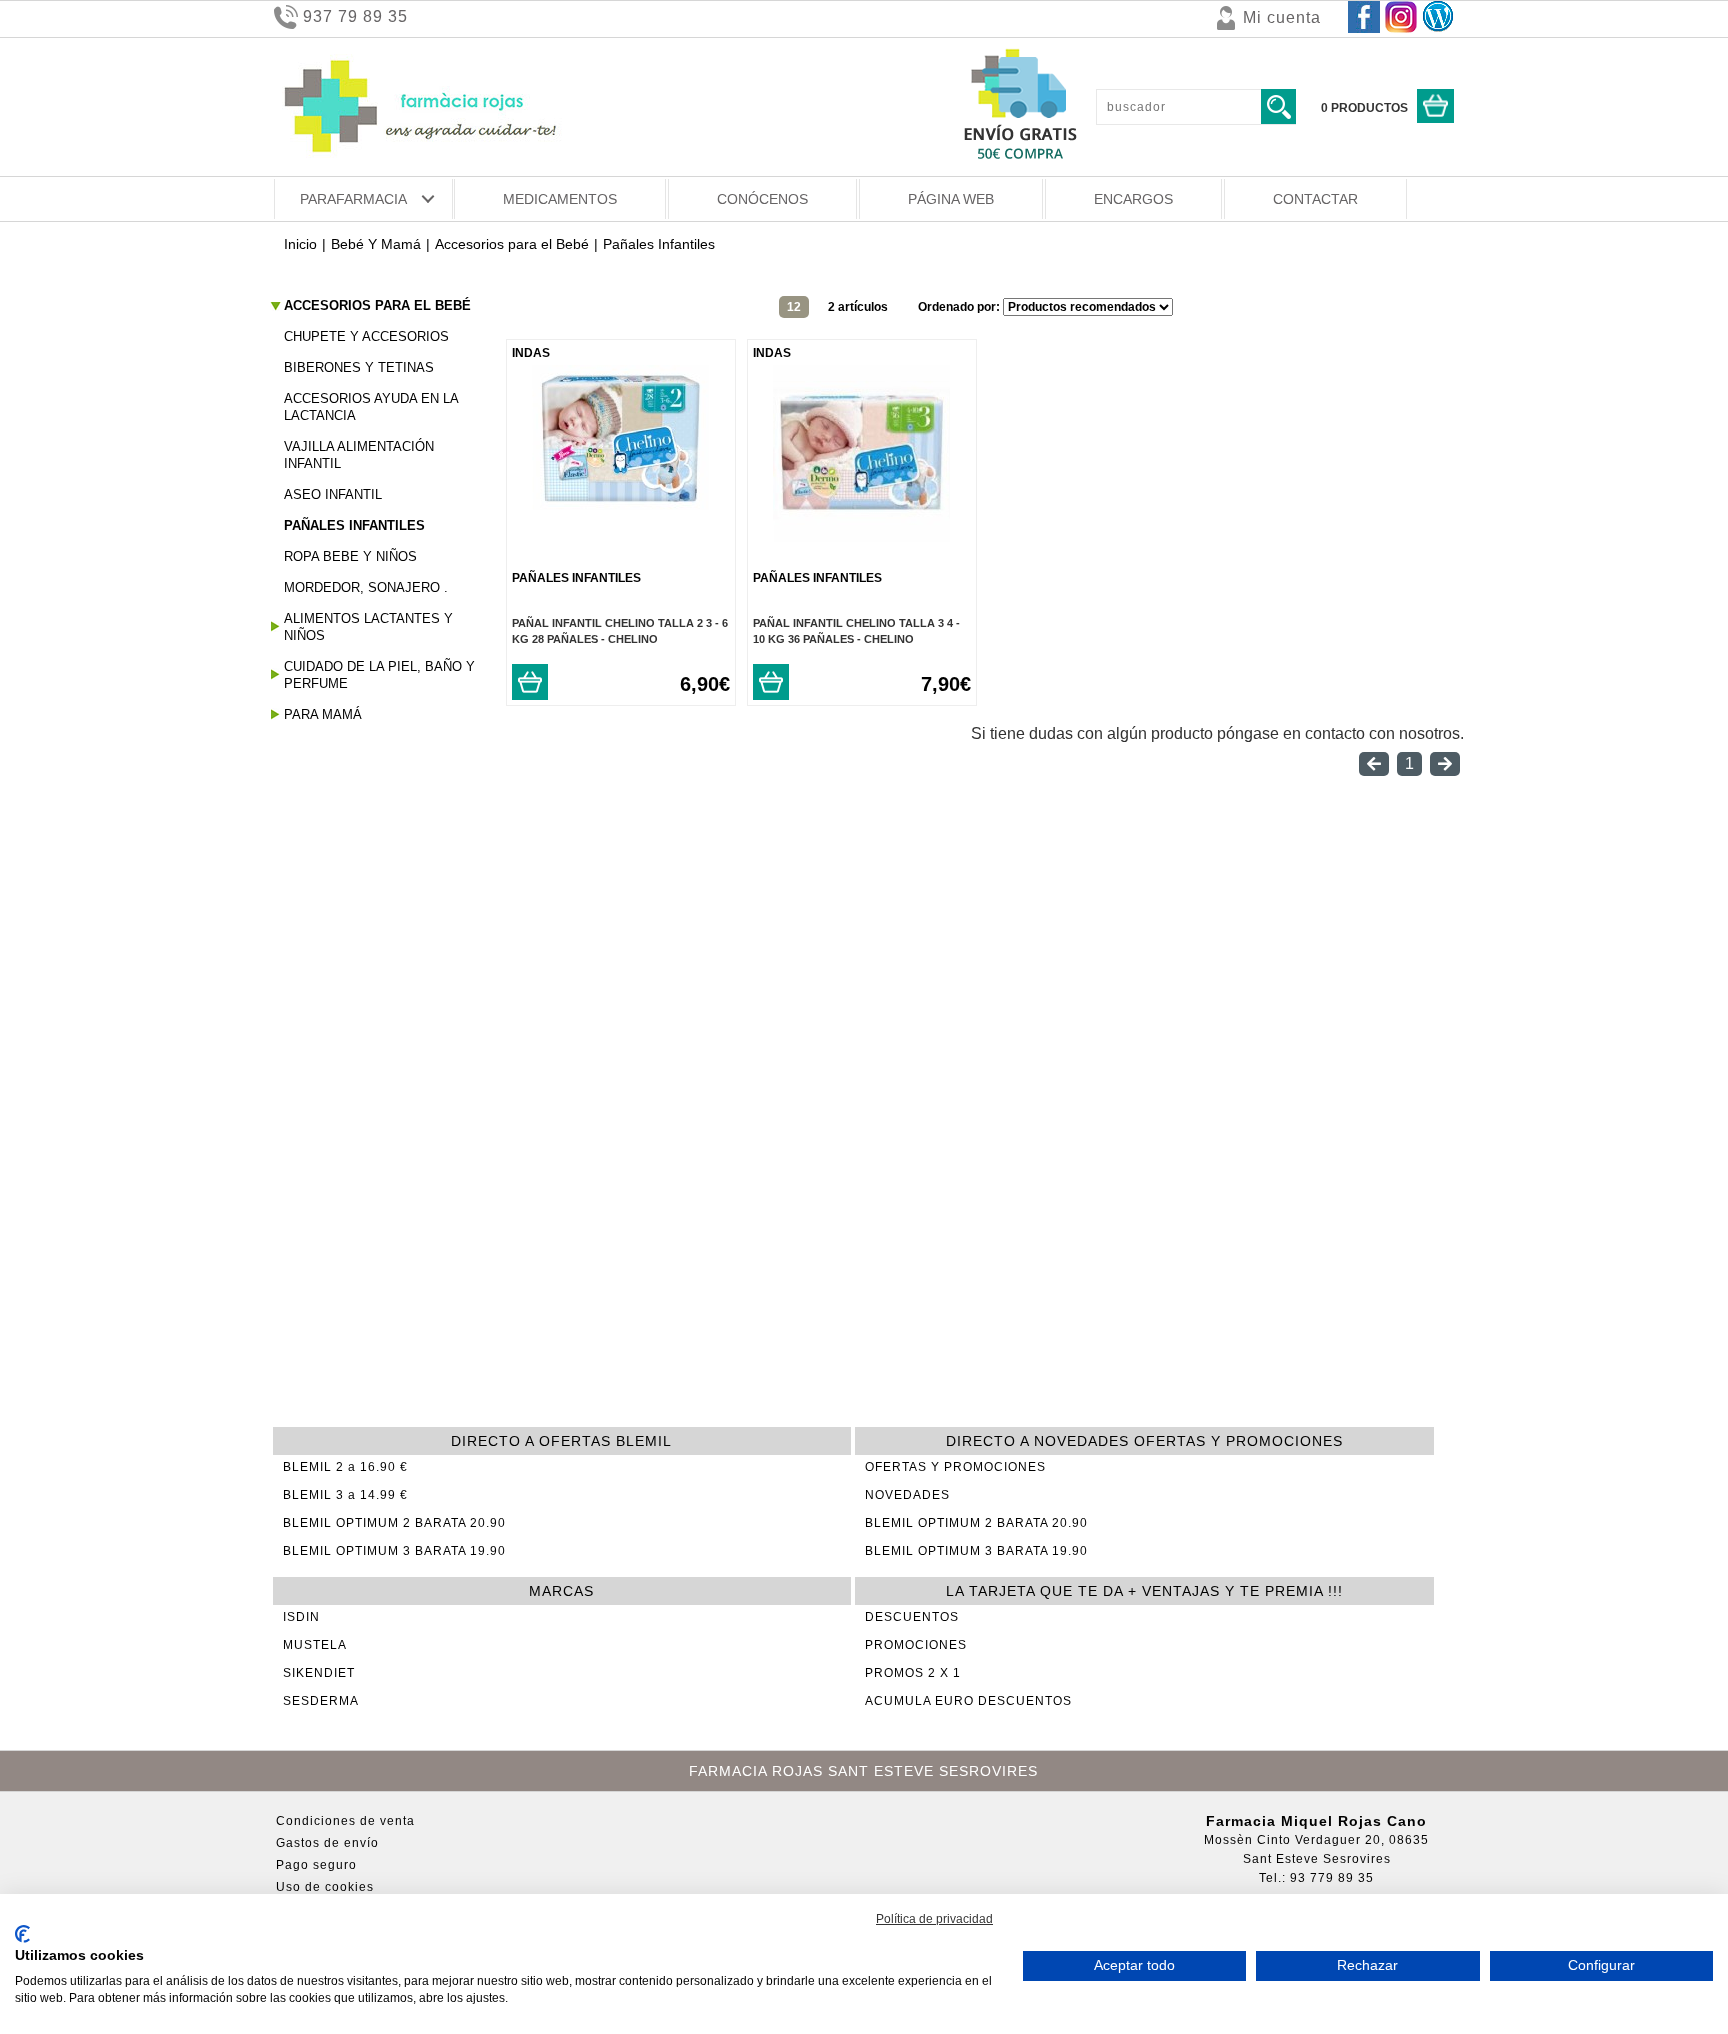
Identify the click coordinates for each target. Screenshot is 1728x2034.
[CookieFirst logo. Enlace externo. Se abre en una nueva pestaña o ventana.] (22, 1934)
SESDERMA (321, 1701)
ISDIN (301, 1617)
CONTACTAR (1315, 199)
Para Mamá (323, 714)
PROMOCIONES (916, 1645)
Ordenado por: (960, 307)
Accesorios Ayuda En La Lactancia (371, 407)
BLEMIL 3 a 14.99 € (345, 1495)
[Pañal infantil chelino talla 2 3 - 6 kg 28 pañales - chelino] (620, 504)
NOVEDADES (907, 1495)
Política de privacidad (934, 1919)
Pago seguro (316, 1865)
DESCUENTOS (912, 1617)
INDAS (531, 353)
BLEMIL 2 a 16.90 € (345, 1467)
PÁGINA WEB (951, 199)
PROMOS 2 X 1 (913, 1673)
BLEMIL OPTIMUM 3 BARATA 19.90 (394, 1551)
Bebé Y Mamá (376, 244)
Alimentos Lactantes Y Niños (368, 627)
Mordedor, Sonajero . (366, 587)
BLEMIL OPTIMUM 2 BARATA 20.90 (394, 1523)
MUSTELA (315, 1645)
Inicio (300, 244)
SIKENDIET (319, 1673)
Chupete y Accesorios (366, 336)
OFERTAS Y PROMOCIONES (955, 1467)
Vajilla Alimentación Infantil (359, 455)
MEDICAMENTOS (560, 199)
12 (794, 307)
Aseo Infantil (333, 494)
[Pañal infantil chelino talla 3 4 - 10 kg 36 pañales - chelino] (861, 536)
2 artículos (858, 307)
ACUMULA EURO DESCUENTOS (968, 1701)
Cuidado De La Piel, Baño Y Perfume (379, 675)
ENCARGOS (1133, 199)
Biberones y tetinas (359, 367)
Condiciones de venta (345, 1821)
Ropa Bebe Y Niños (350, 556)
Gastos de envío (327, 1843)
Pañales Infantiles (354, 525)
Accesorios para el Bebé (512, 244)
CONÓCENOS (762, 199)
